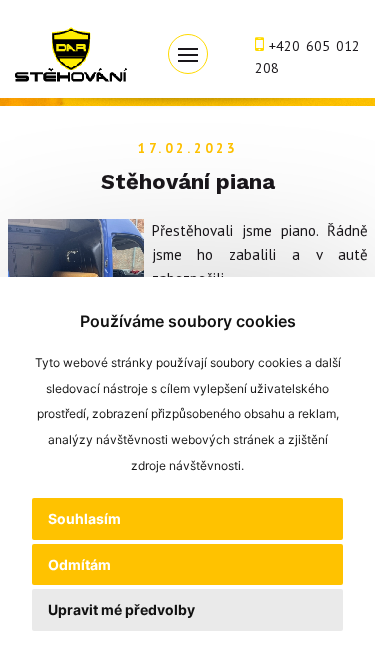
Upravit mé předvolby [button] (121, 609)
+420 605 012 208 (307, 57)
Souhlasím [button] (84, 518)
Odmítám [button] (79, 564)
